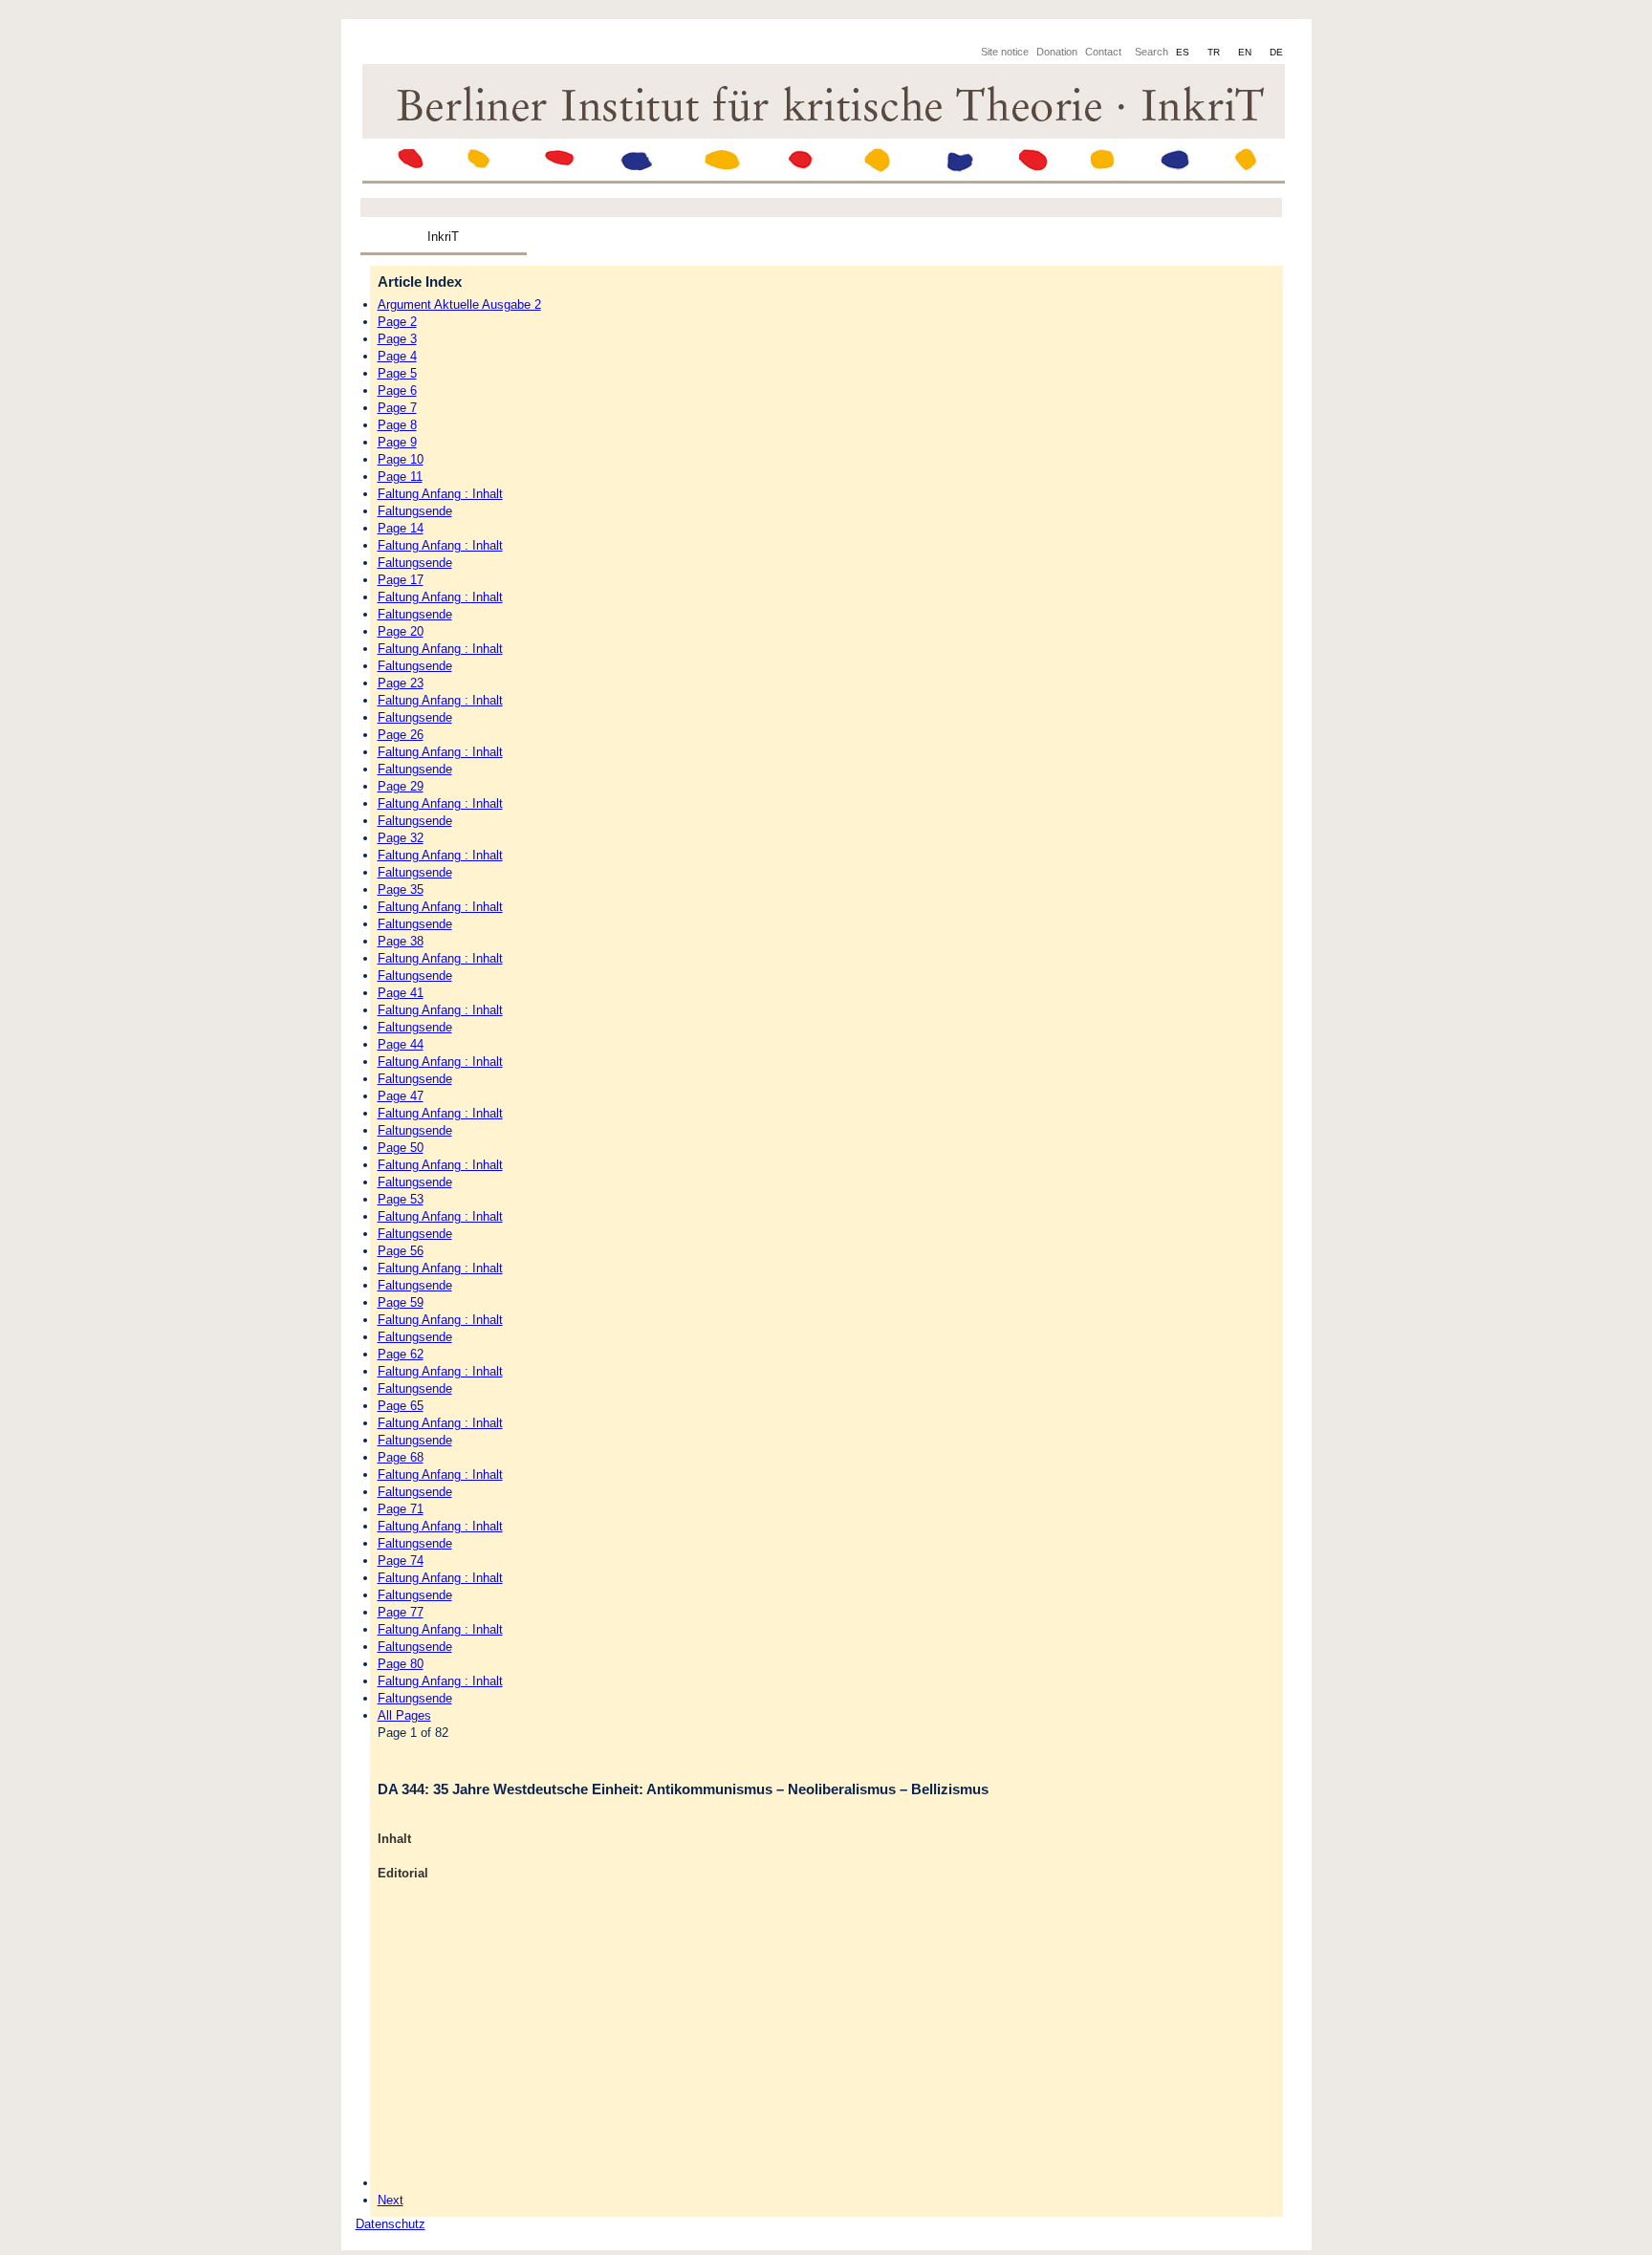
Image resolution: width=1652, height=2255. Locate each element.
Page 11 (400, 477)
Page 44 (401, 1044)
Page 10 (401, 459)
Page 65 (401, 1406)
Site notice (1005, 52)
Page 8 (397, 425)
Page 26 (401, 735)
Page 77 (401, 1612)
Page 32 (401, 838)
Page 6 (397, 390)
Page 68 (401, 1457)
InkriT (443, 237)
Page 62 (401, 1354)
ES (1184, 52)
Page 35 (401, 889)
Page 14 (401, 528)
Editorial (403, 1873)
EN (1246, 52)
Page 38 (401, 941)
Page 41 (401, 993)
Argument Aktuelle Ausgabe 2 (459, 304)
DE (1276, 52)
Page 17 (401, 580)
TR (1215, 52)
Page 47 (401, 1096)
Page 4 (397, 356)
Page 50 (401, 1148)
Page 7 (397, 408)
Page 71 (401, 1509)
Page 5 (397, 373)
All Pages (404, 1715)
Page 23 (401, 683)
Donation (1057, 52)
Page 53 (401, 1199)
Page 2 (397, 322)
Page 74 (401, 1561)
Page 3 (397, 339)
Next (391, 2200)
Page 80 (401, 1664)
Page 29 (401, 786)
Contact (1103, 52)
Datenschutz (391, 2224)
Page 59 (401, 1302)
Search (1152, 52)
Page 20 (401, 631)
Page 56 (401, 1251)
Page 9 (397, 442)
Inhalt (394, 1839)
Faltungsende (415, 511)
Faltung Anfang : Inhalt (440, 494)
